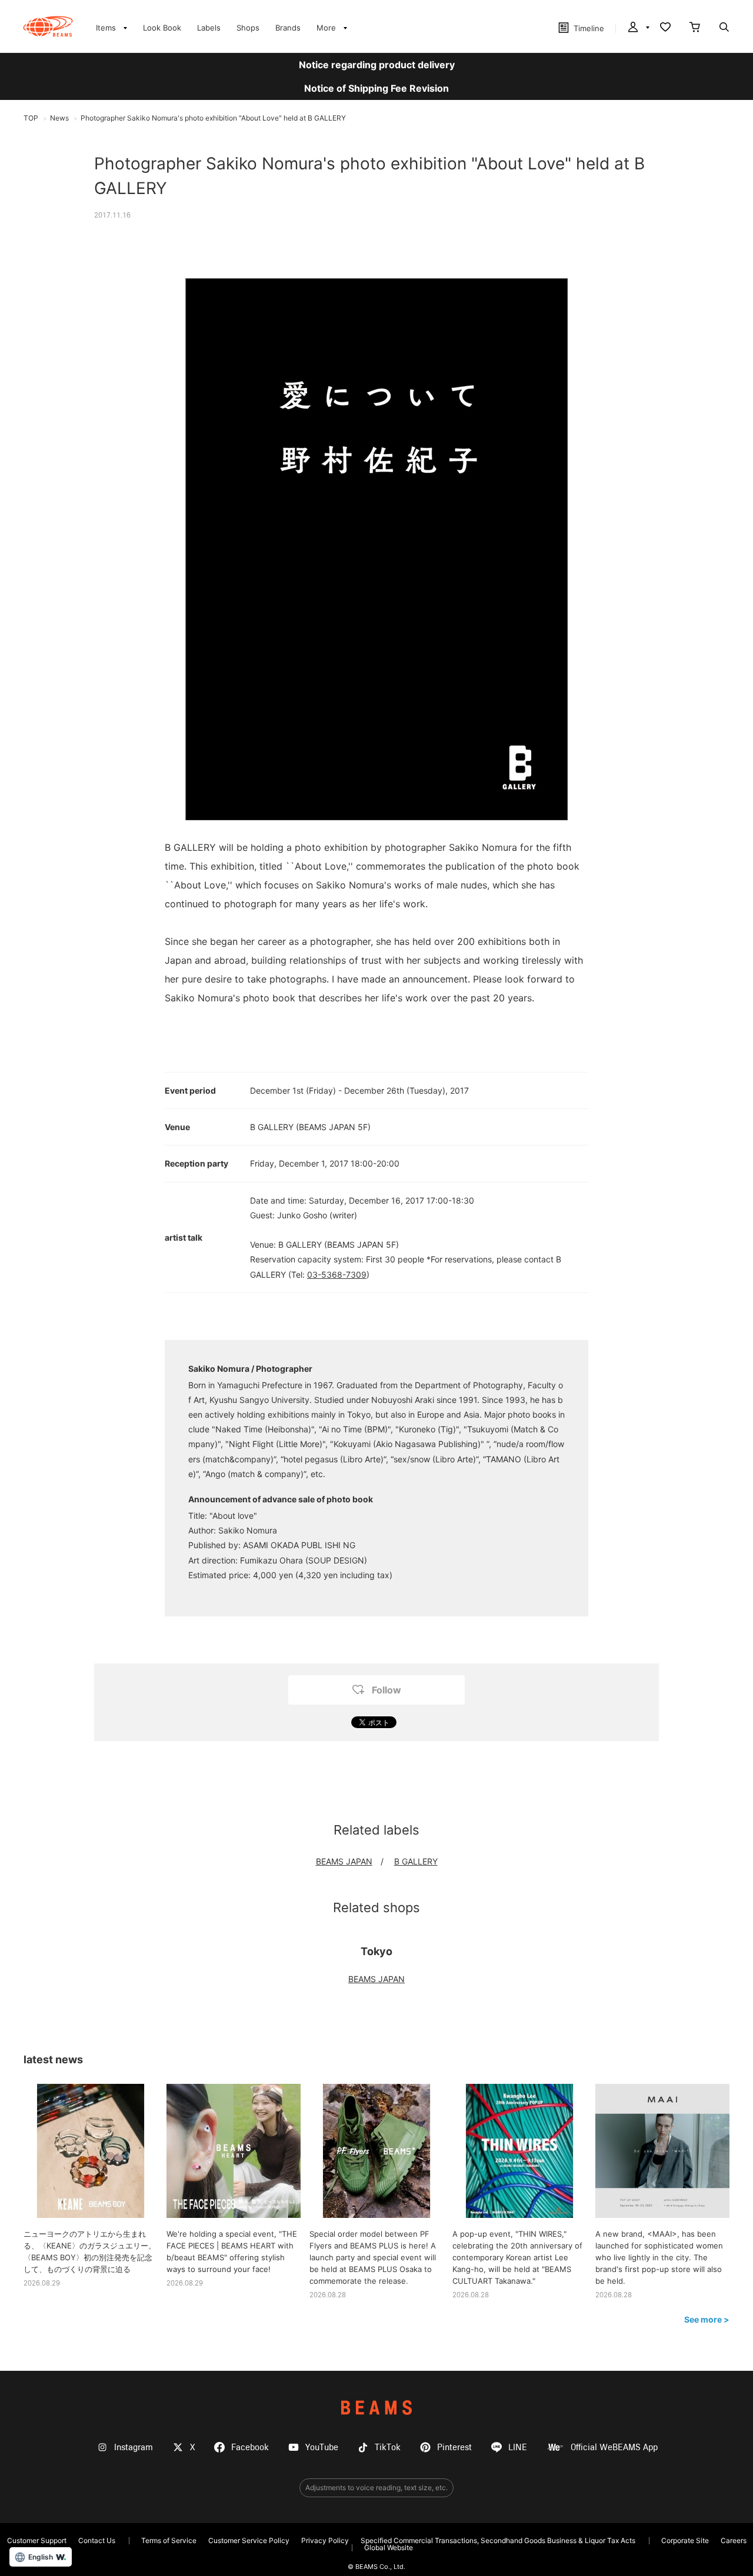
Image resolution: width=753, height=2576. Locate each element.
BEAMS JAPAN (344, 1861)
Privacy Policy (325, 2540)
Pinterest (454, 2448)
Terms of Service (169, 2540)
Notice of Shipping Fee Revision (376, 88)
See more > (707, 2319)
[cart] (695, 28)
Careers (734, 2540)
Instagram (134, 2448)
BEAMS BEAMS (48, 26)
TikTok (388, 2448)
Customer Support (37, 2540)
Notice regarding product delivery (377, 65)
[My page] (638, 28)
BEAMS (376, 2408)
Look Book (162, 28)
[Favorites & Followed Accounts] (665, 28)
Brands (288, 28)
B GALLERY (416, 1861)
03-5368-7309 (337, 1274)
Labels (209, 28)
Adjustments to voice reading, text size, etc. (376, 2488)
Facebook (250, 2448)
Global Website (389, 2547)
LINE (518, 2448)
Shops (248, 28)
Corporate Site (685, 2540)
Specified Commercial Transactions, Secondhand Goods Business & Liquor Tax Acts (498, 2540)
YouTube (322, 2448)
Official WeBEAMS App (614, 2448)
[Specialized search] (724, 28)
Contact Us (97, 2540)
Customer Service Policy (249, 2540)
